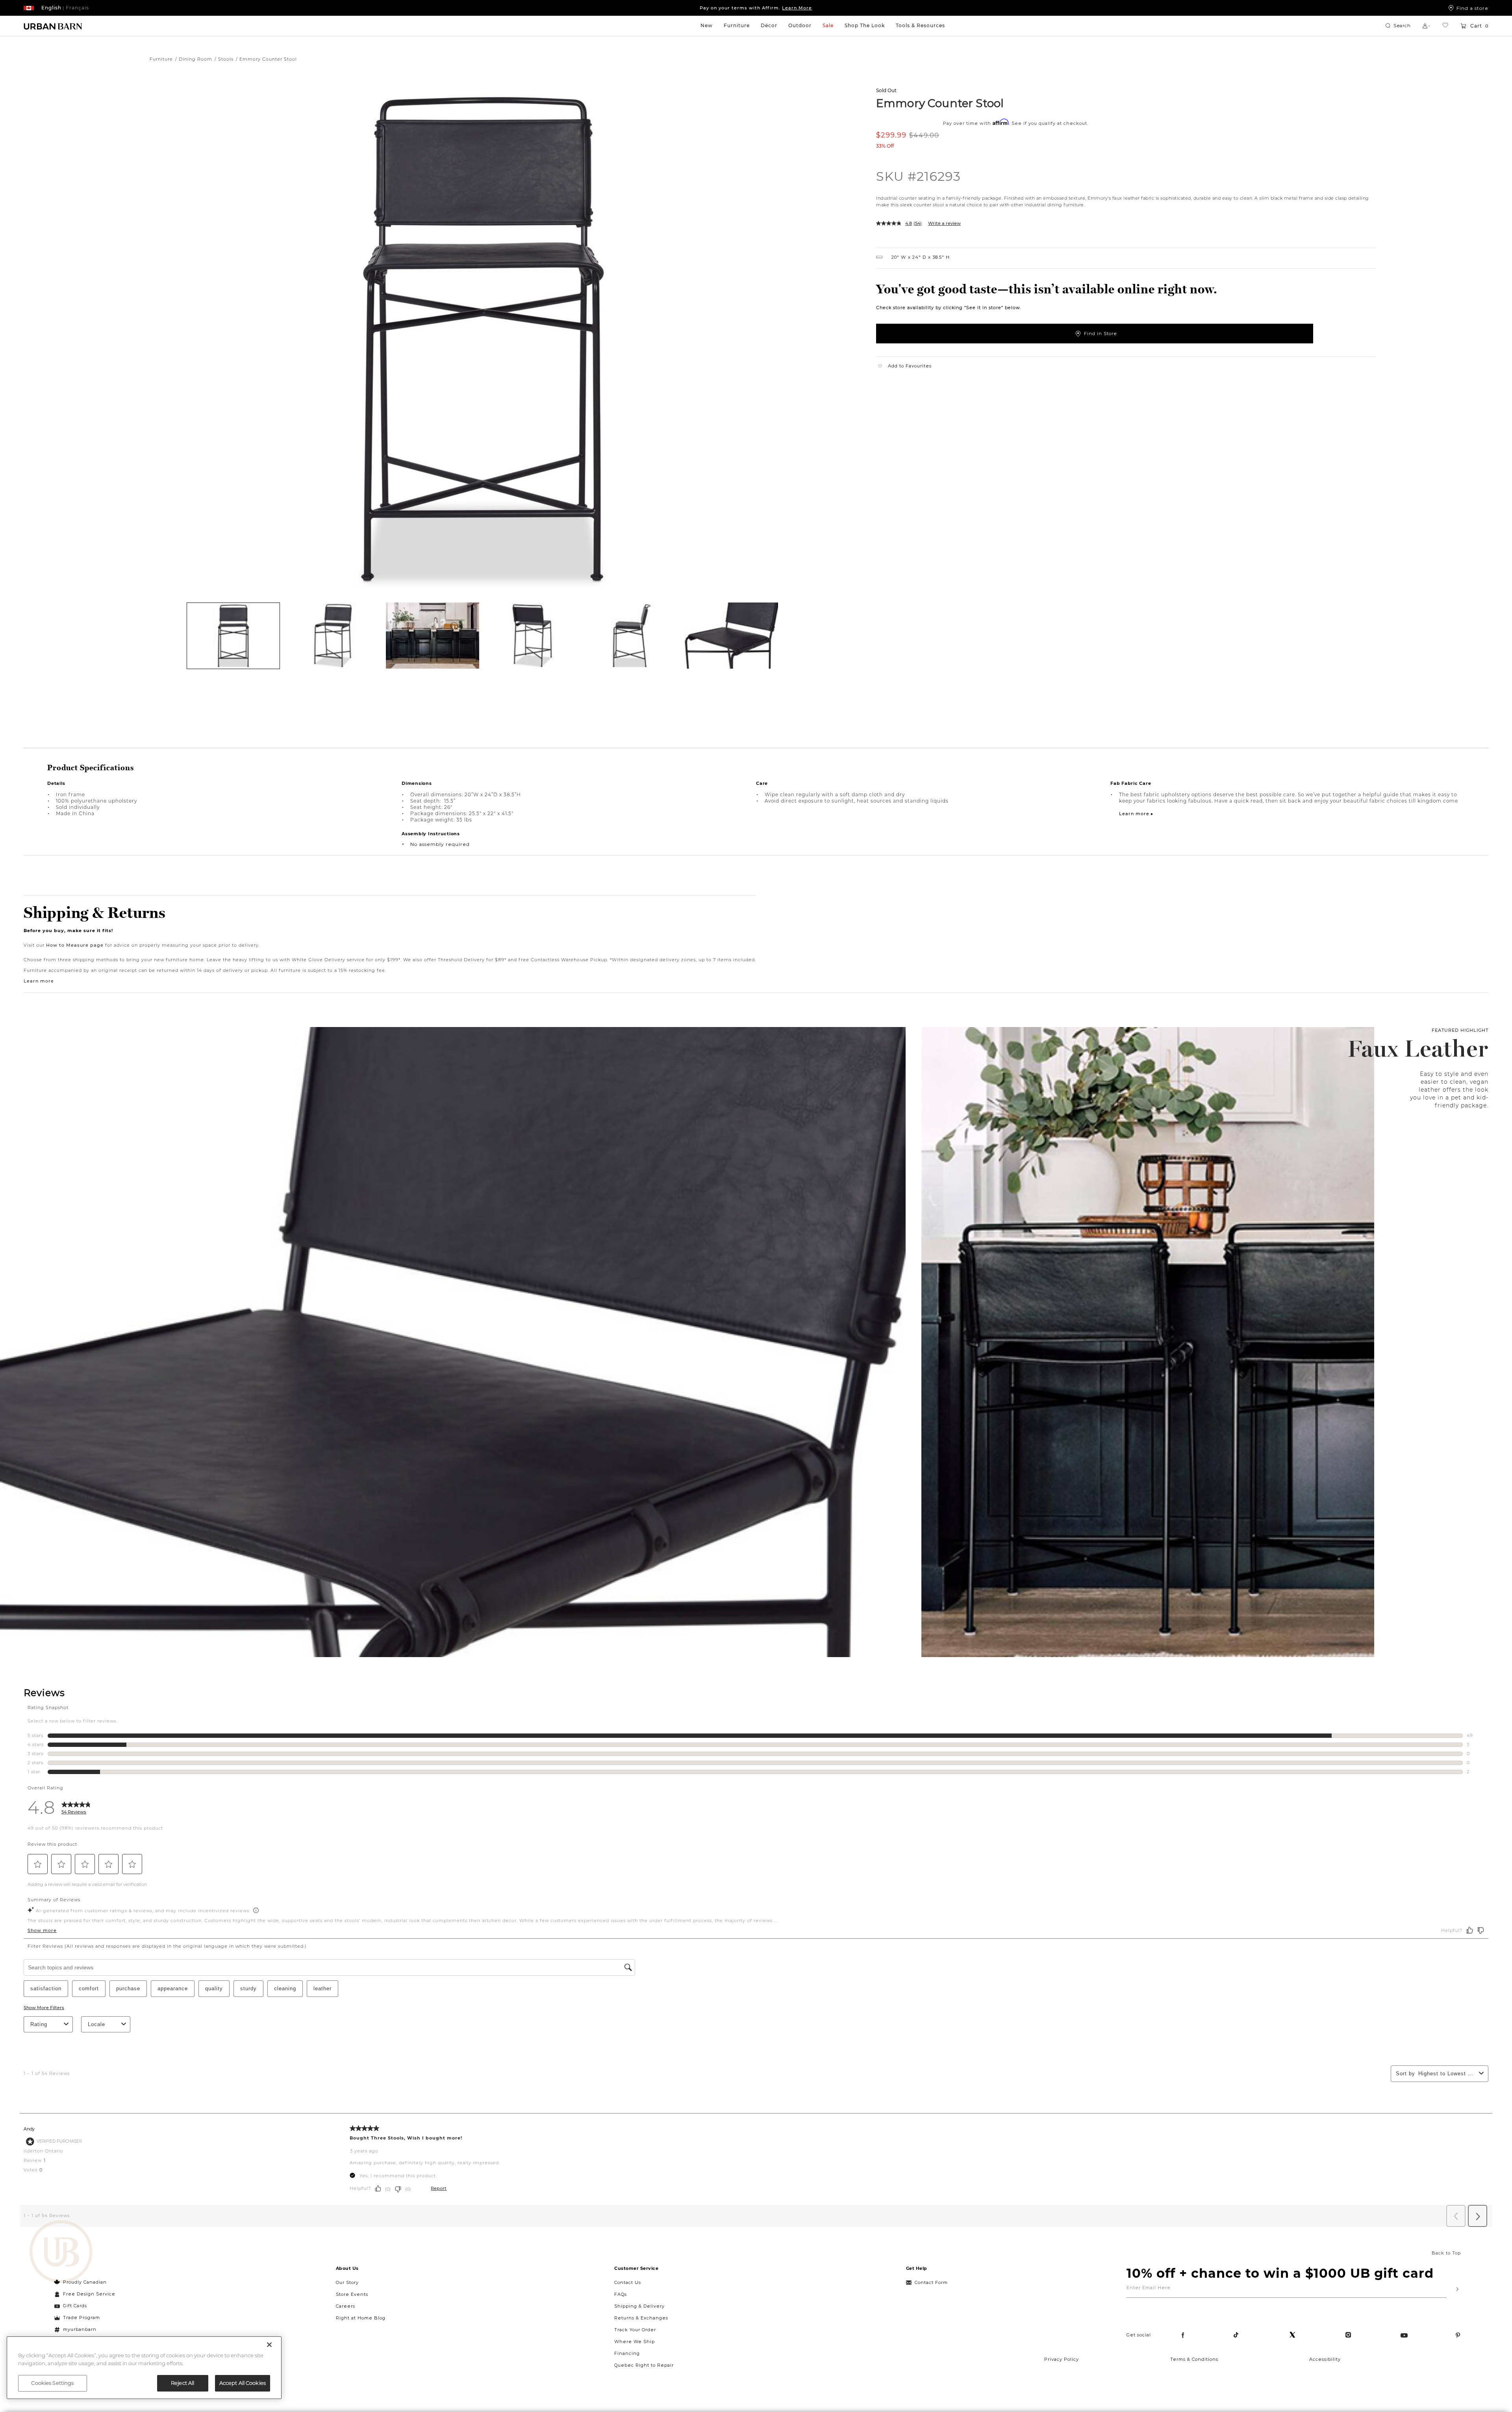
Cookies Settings (52, 2383)
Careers (346, 2306)
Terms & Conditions (1194, 2359)
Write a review (944, 223)
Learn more (39, 981)
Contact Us (628, 2282)
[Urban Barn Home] (53, 26)
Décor (769, 25)
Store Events (352, 2294)
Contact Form (931, 2282)
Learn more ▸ (1136, 814)
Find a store (1472, 8)
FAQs (621, 2294)
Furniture (737, 25)
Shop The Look (865, 25)
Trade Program (82, 2317)
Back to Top (1446, 2253)
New (707, 25)
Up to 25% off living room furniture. (756, 8)
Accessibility (1325, 2359)
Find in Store (1101, 334)
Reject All (183, 2383)
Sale (828, 25)
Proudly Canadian (85, 2282)
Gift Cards (75, 2306)
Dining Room (195, 59)
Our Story (347, 2282)
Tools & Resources (920, 25)
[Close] (269, 2345)
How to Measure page (75, 945)
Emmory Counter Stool (940, 103)
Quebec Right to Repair (644, 2365)
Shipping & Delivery (639, 2306)
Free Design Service (85, 2294)
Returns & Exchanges (641, 2318)
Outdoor (800, 25)
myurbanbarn (80, 2329)
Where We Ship (635, 2342)
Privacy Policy (1062, 2359)
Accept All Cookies (243, 2383)
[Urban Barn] (61, 2253)
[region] (144, 2368)
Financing (627, 2353)
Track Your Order (635, 2330)
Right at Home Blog (361, 2318)
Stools (226, 59)
